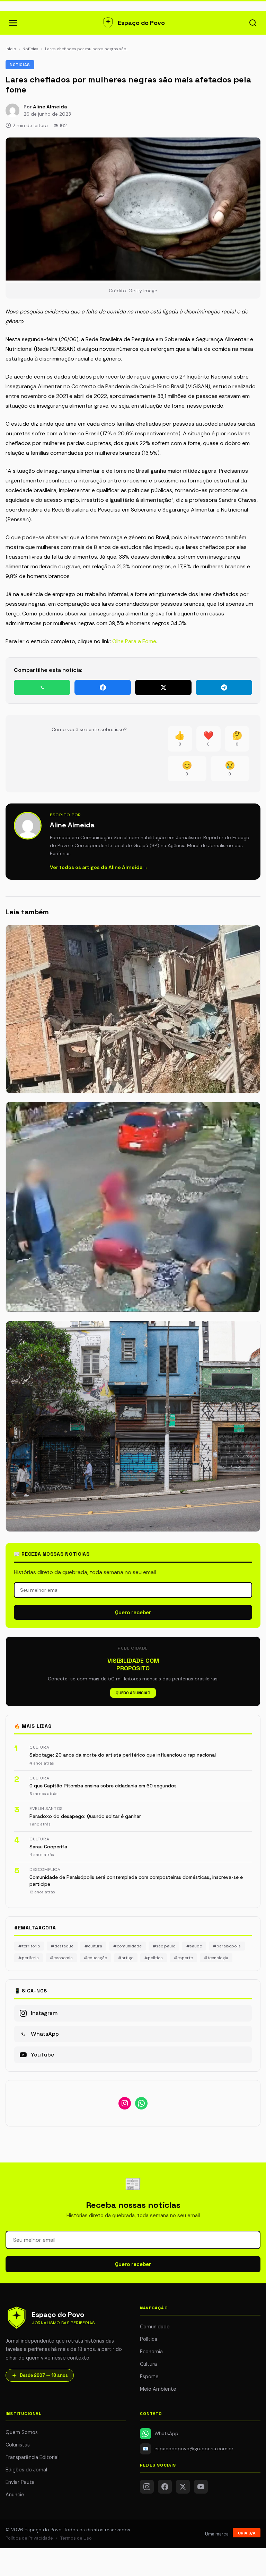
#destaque (62, 1946)
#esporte (183, 1958)
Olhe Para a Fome (134, 641)
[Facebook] (165, 2487)
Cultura (148, 2364)
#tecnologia (216, 1958)
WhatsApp (166, 2433)
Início (11, 49)
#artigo (126, 1958)
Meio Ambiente (158, 2389)
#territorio (29, 1946)
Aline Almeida (50, 107)
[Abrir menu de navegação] (13, 23)
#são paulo (164, 1946)
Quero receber (133, 1612)
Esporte (149, 2377)
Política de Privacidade (29, 2538)
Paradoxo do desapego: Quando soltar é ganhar (85, 1816)
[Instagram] (147, 2487)
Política (149, 2339)
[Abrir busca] (253, 23)
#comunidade (127, 1946)
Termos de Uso (76, 2538)
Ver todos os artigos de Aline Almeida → (99, 867)
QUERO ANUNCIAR (133, 1693)
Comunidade (155, 2327)
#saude (194, 1946)
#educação (95, 1958)
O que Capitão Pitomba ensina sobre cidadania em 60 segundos (103, 1786)
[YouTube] (201, 2487)
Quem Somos (22, 2432)
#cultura (93, 1946)
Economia (151, 2352)
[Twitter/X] (183, 2487)
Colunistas (18, 2445)
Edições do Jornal (26, 2470)
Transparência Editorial (32, 2457)
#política (154, 1958)
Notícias (30, 49)
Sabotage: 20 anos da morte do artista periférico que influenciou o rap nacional (123, 1755)
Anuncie (15, 2495)
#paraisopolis (227, 1946)
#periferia (29, 1958)
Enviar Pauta (20, 2482)
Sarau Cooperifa (48, 1847)
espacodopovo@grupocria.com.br (188, 2449)
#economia (61, 1958)
